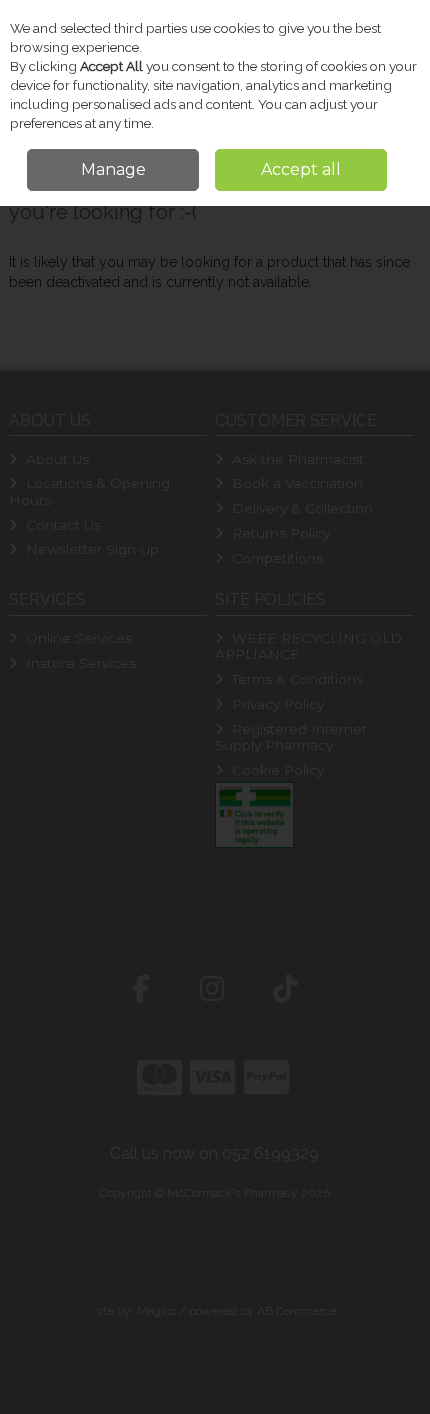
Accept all (301, 169)
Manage (113, 169)
